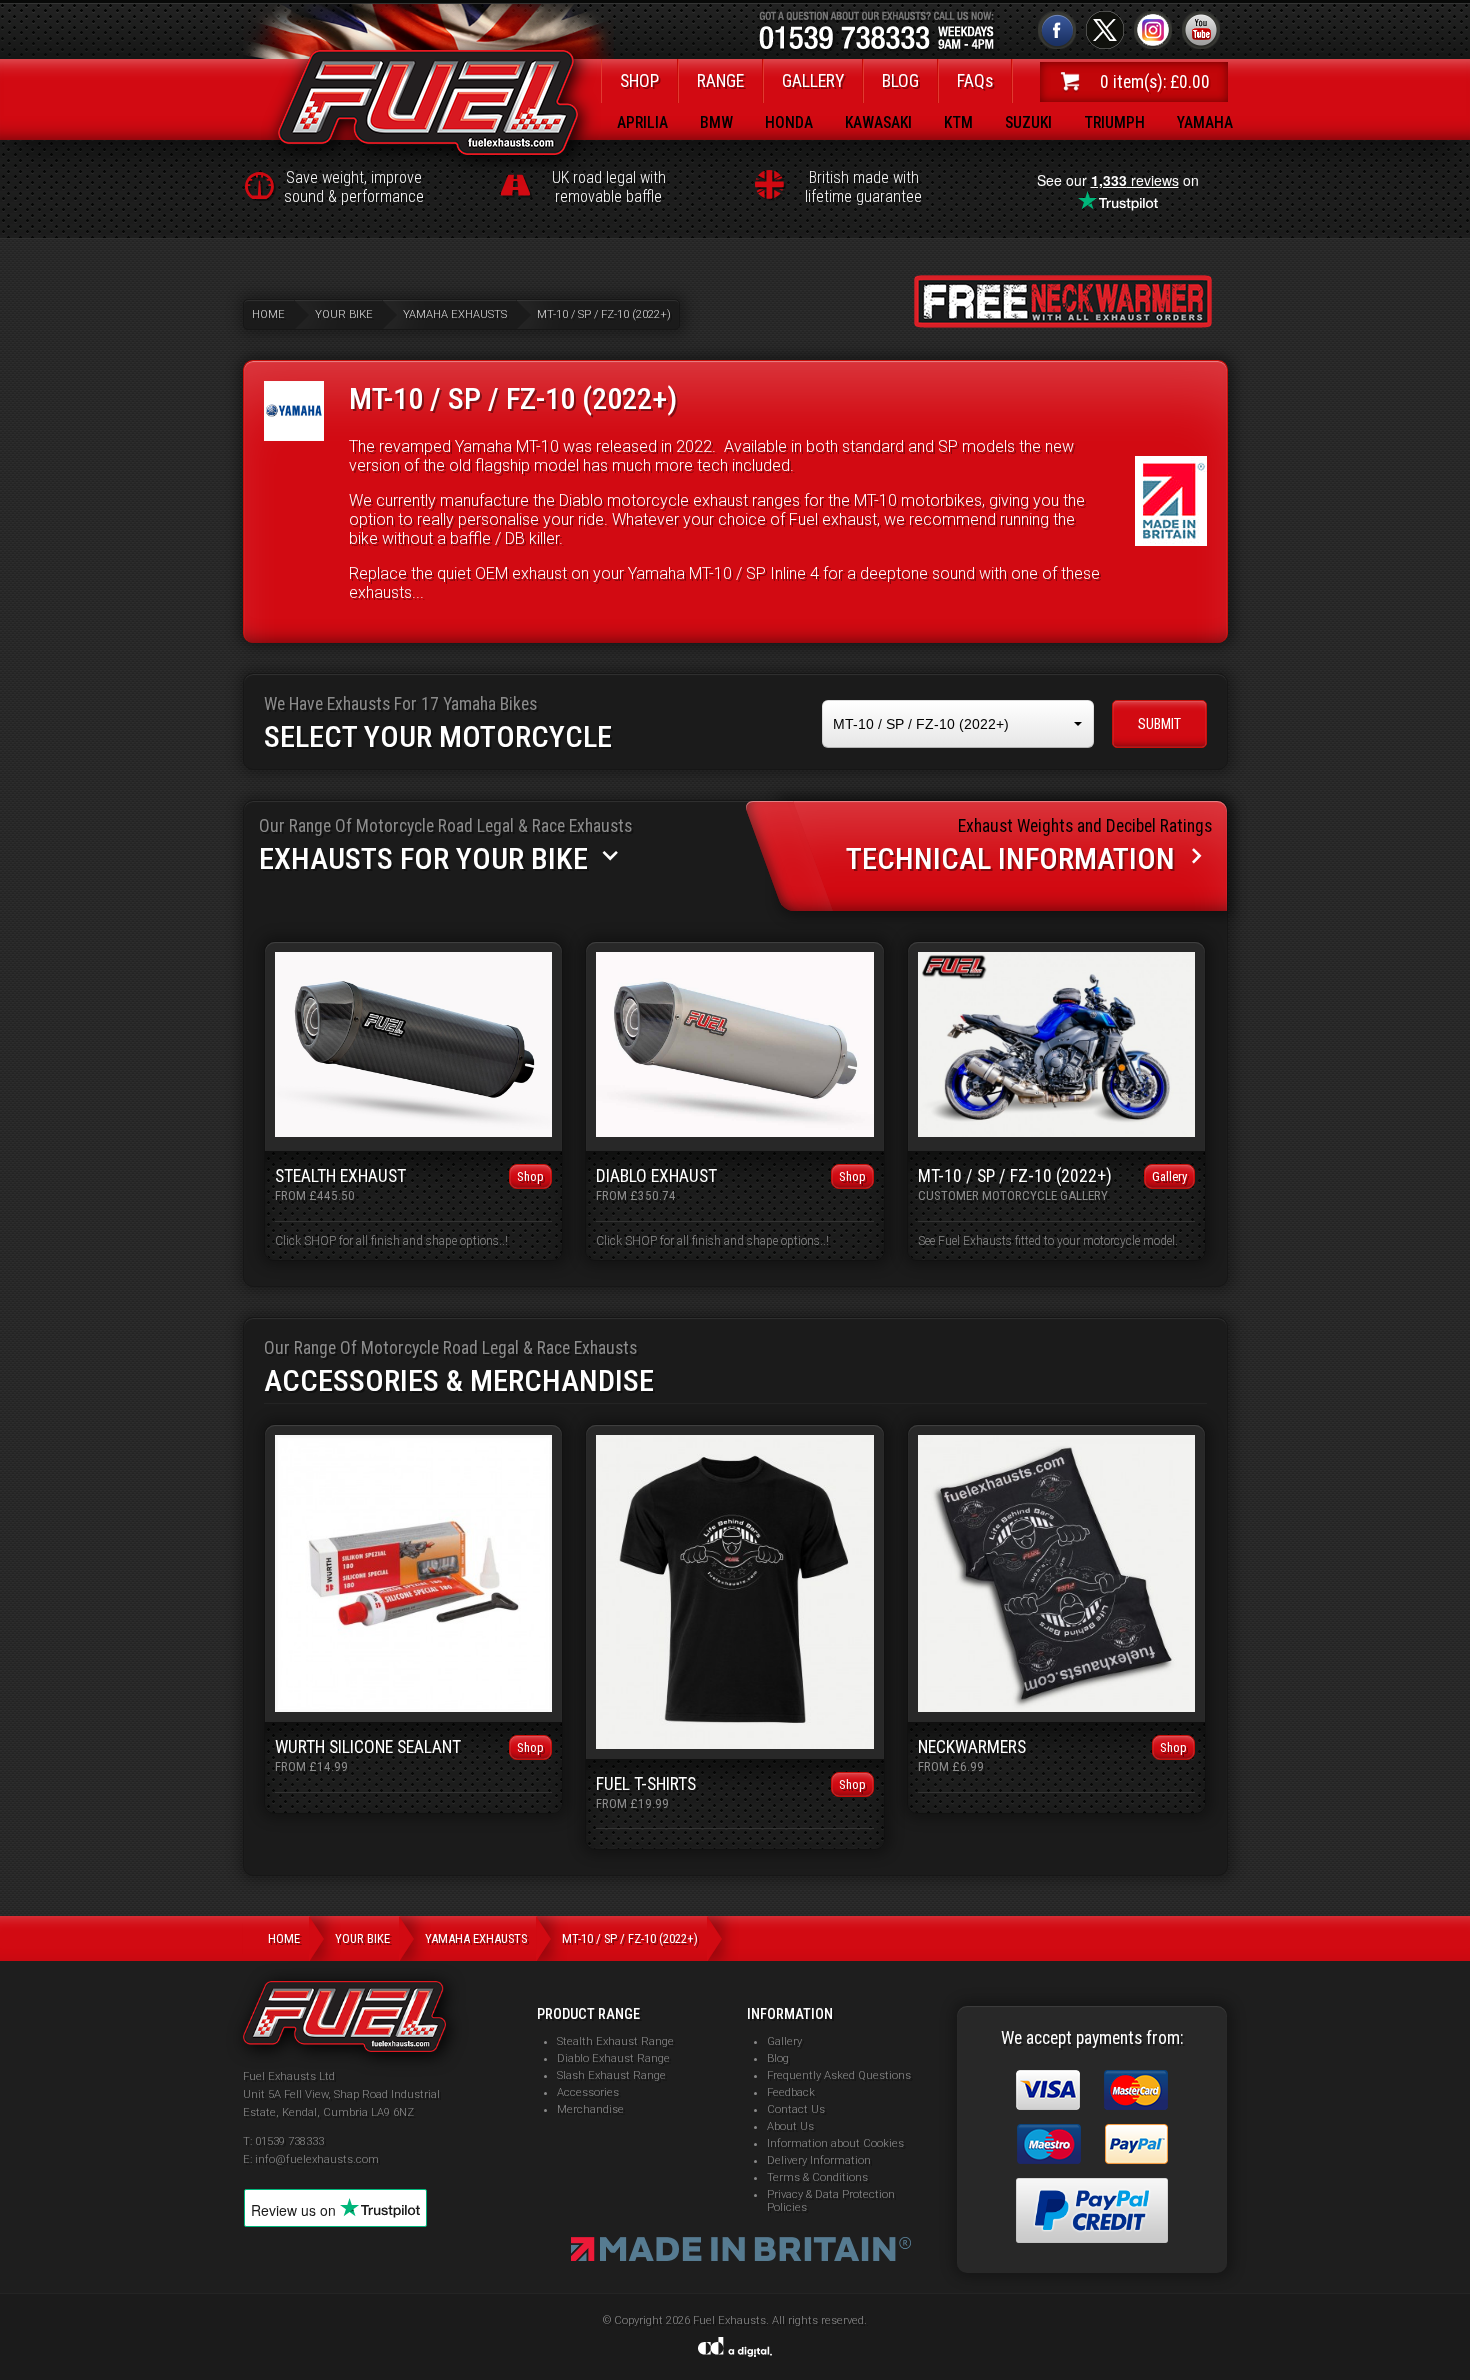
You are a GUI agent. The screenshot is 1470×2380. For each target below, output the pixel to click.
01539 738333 (289, 2141)
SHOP (639, 81)
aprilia (642, 122)
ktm (958, 122)
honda (789, 122)
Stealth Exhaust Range (615, 2041)
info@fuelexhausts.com (317, 2159)
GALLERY (813, 81)
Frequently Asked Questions (839, 2075)
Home (268, 314)
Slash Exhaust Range (611, 2075)
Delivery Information (819, 2160)
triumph (1114, 122)
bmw (716, 122)
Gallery (1169, 1176)
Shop (530, 1176)
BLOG (900, 81)
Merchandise (590, 2109)
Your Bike (344, 314)
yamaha (1205, 122)
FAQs (975, 81)
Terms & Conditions (817, 2177)
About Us (790, 2126)
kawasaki (878, 122)
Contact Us (796, 2109)
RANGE (720, 81)
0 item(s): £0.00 (1155, 82)
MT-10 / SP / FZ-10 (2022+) (604, 314)
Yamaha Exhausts (455, 314)
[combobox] (958, 725)
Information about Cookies (835, 2143)
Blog (778, 2058)
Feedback (791, 2092)
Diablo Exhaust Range (613, 2058)
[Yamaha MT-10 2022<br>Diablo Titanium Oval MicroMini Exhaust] (1057, 1131)
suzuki (1028, 122)
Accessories (588, 2092)
